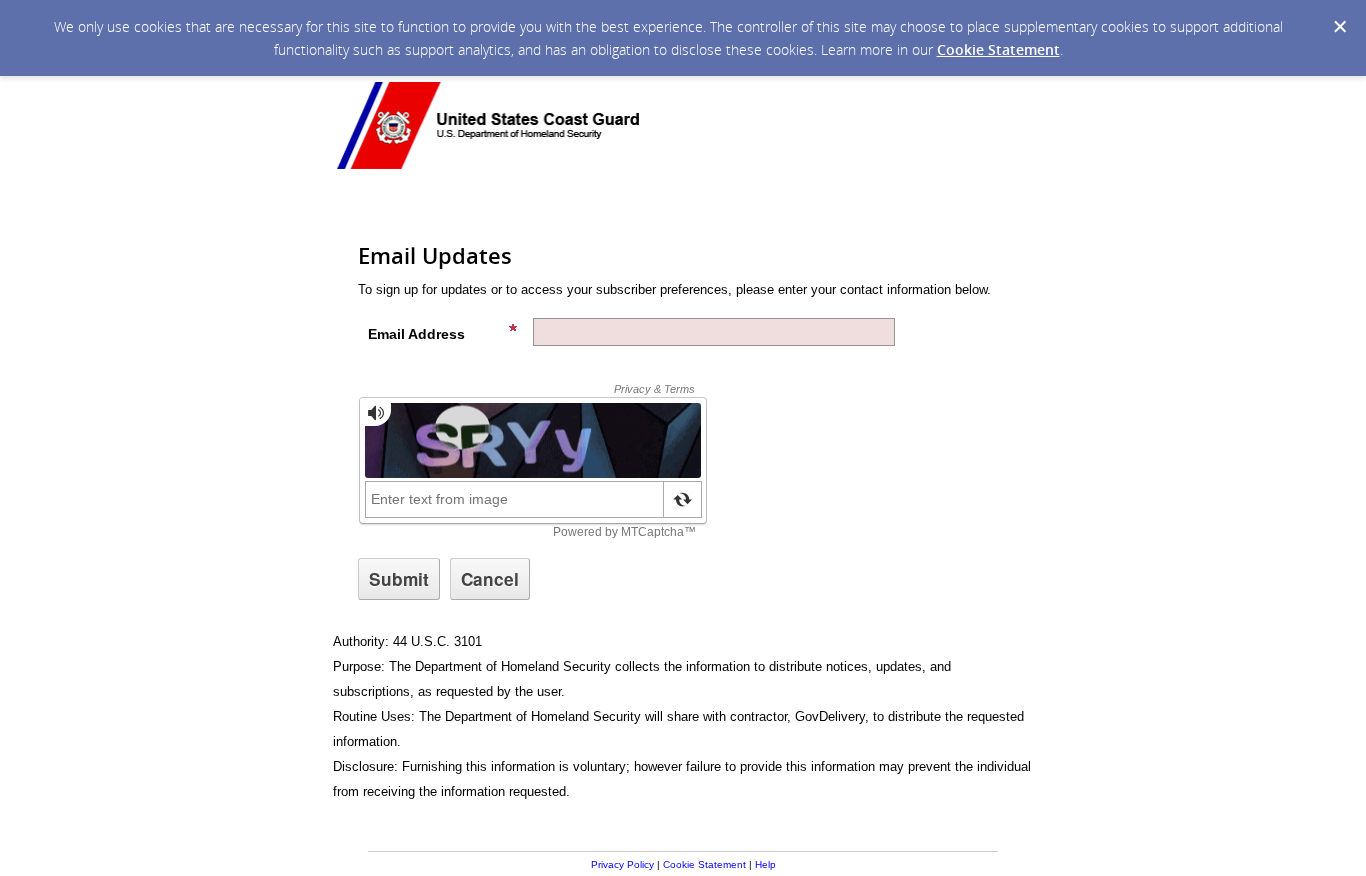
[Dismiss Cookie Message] (1340, 27)
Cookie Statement (998, 49)
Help (765, 864)
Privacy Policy (622, 864)
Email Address (416, 334)
